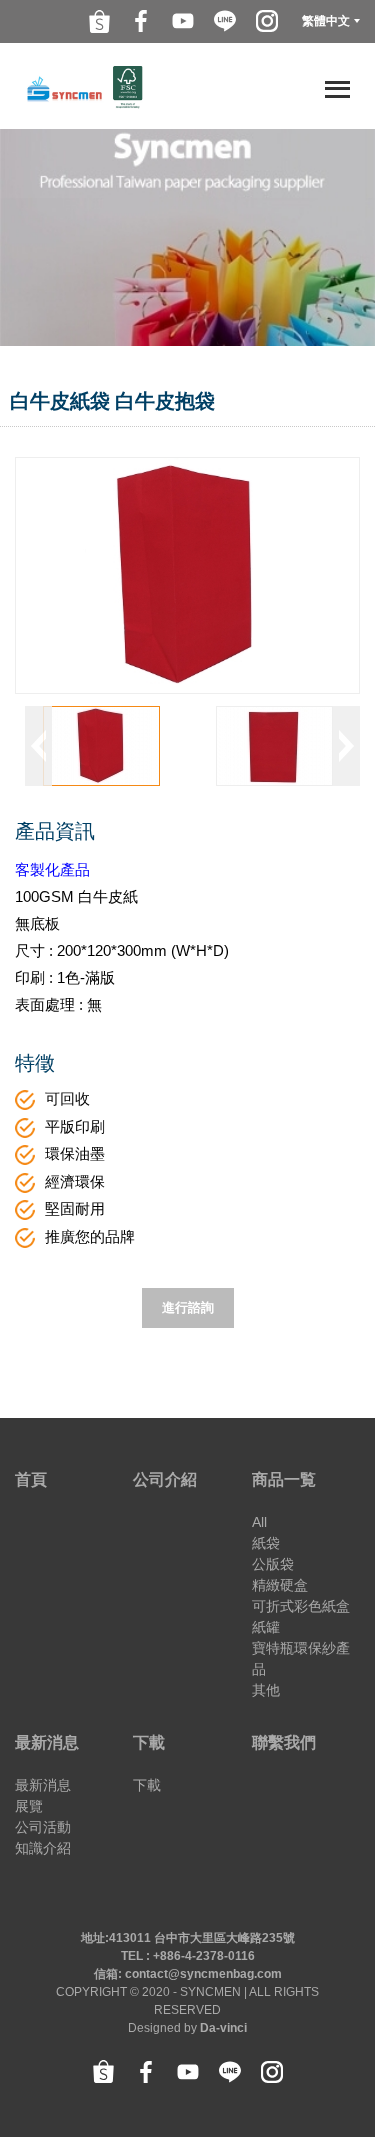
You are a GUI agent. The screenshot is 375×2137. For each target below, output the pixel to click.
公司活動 (43, 1827)
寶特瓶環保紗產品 (301, 1658)
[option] (101, 746)
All (259, 1522)
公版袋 (273, 1564)
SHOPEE (99, 21)
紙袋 (266, 1543)
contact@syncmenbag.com (203, 1974)
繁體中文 (326, 21)
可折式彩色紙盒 (301, 1606)
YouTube (183, 21)
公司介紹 (165, 1479)
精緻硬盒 (280, 1585)
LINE (225, 21)
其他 (266, 1690)
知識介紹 (43, 1848)
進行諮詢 (188, 1307)
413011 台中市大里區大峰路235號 (202, 1938)
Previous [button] (38, 746)
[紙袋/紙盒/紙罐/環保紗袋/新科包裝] (85, 86)
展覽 (29, 1806)
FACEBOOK (141, 21)
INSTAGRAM (267, 21)
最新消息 (47, 1742)
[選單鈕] (335, 89)
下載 (149, 1742)
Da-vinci (223, 2028)
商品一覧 (284, 1479)
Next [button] (346, 746)
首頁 (31, 1479)
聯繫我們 (284, 1742)
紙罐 (266, 1627)
